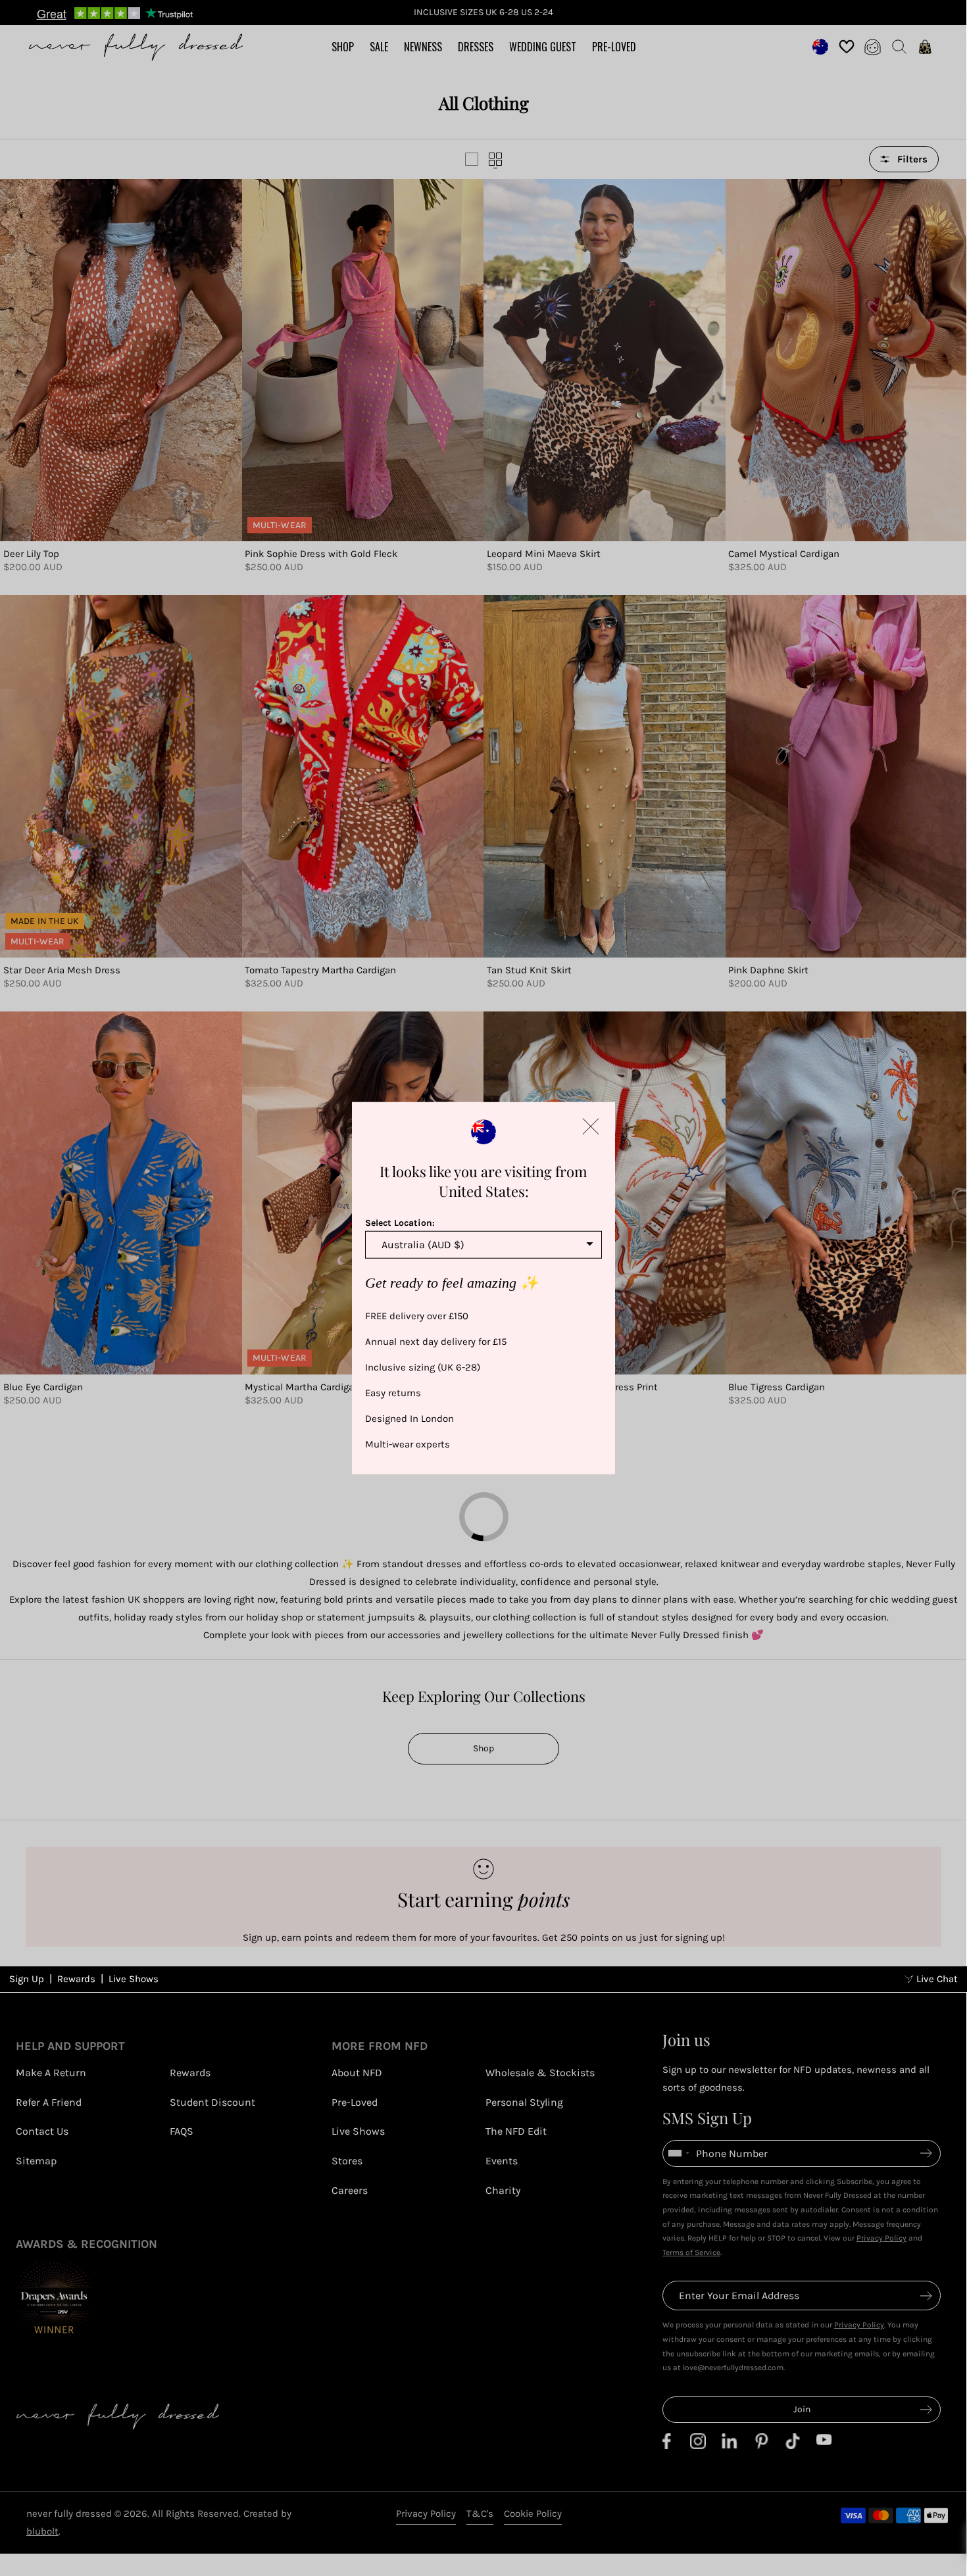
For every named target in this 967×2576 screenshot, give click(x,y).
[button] (591, 1126)
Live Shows (134, 2563)
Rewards (76, 2563)
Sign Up (27, 2563)
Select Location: (400, 1222)
